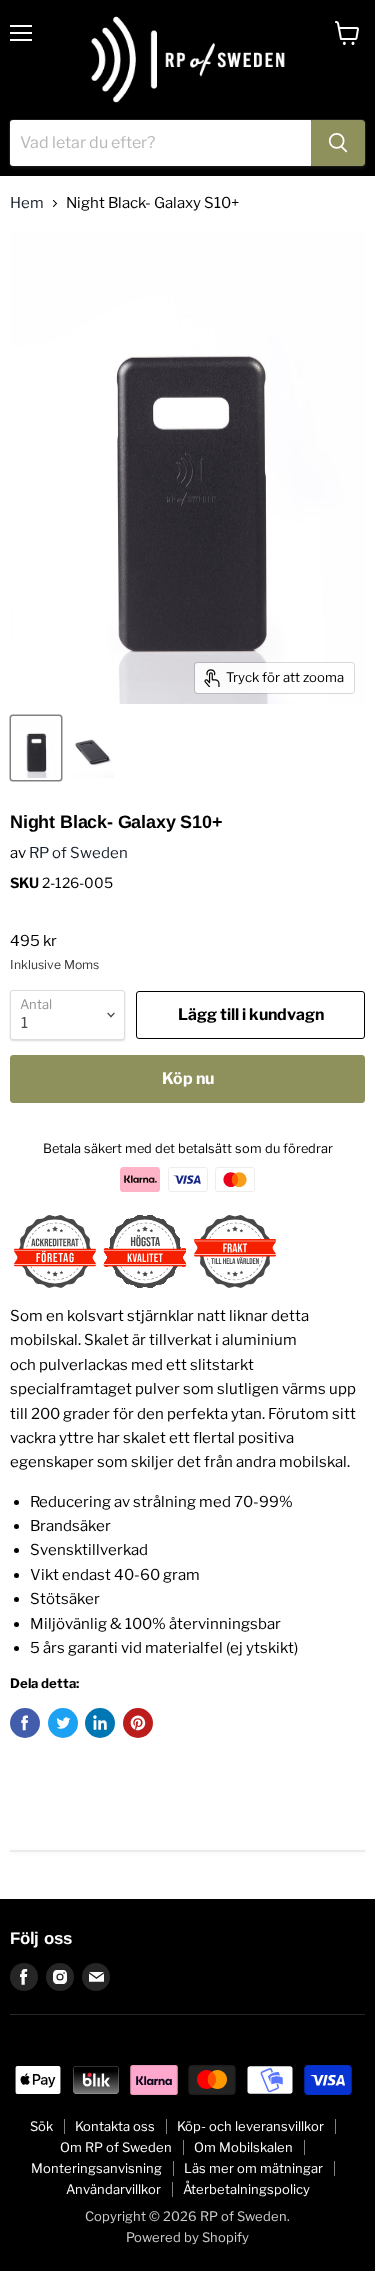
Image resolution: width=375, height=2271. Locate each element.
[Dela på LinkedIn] (100, 1723)
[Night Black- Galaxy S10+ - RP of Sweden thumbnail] (36, 748)
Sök (41, 2126)
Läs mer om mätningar (253, 2168)
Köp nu (188, 1078)
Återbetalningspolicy (246, 2189)
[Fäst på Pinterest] (138, 1723)
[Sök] (338, 143)
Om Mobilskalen (243, 2147)
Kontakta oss (115, 2126)
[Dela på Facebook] (25, 1723)
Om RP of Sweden (116, 2147)
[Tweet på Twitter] (63, 1723)
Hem (27, 203)
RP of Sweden (78, 853)
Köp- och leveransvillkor (250, 2126)
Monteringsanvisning (96, 2168)
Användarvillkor (113, 2189)
